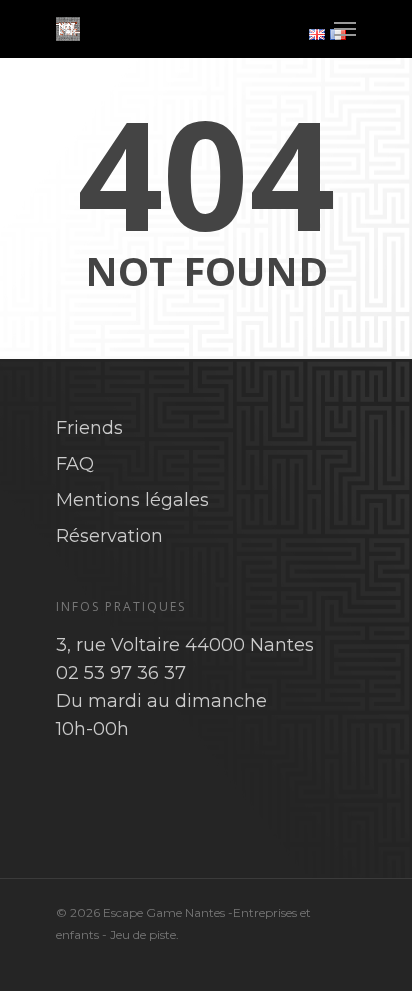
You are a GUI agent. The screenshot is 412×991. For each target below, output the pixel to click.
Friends (89, 428)
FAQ (75, 464)
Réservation (109, 536)
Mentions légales (132, 500)
